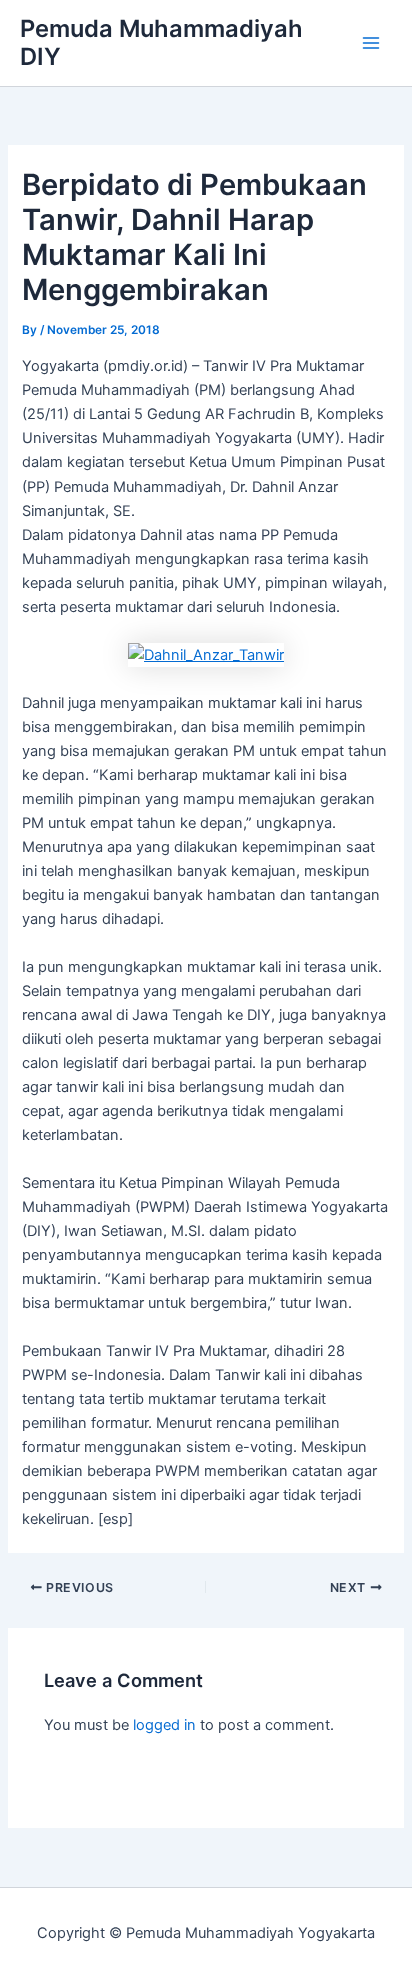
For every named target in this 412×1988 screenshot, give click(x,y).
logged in (164, 1725)
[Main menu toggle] (371, 43)
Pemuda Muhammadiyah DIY (161, 42)
